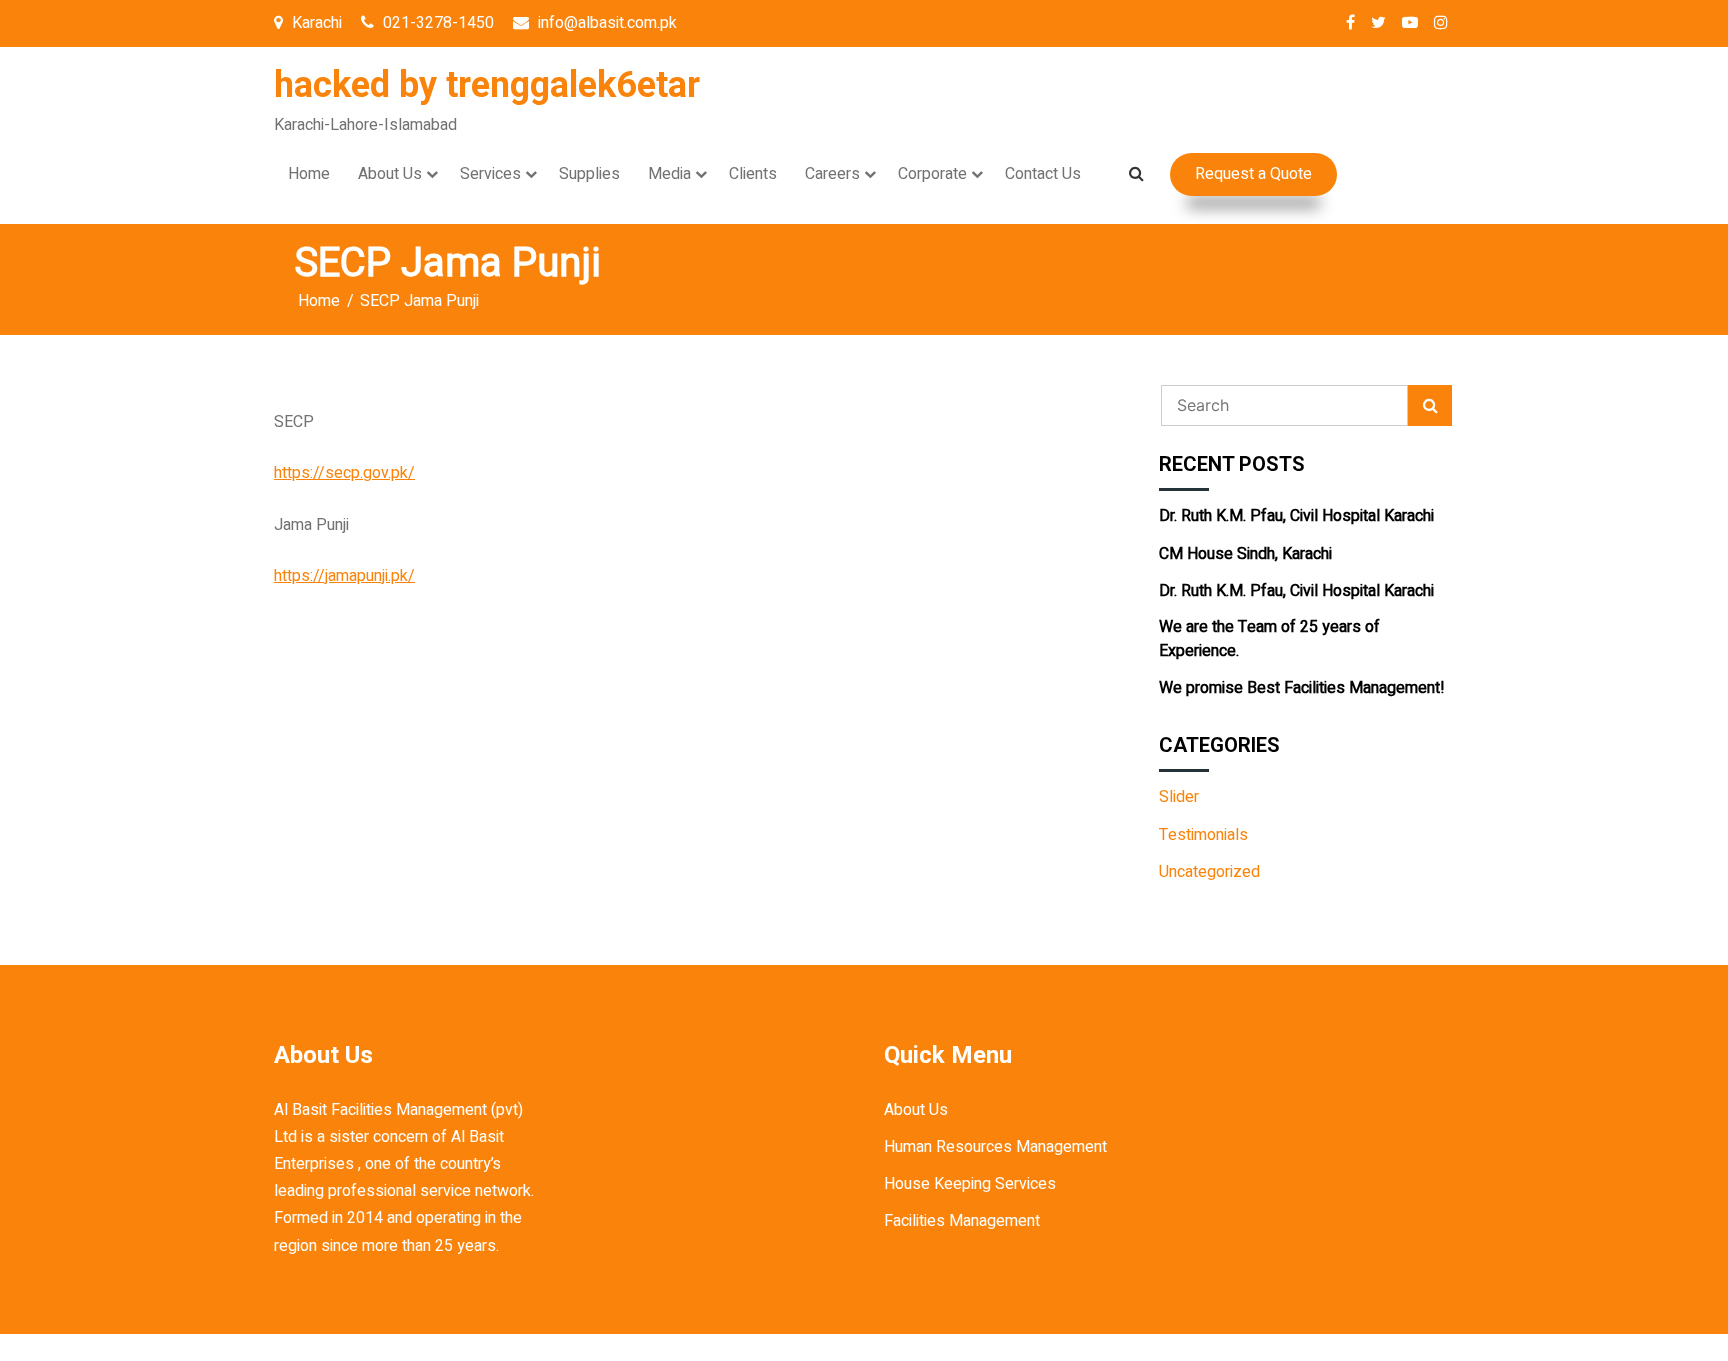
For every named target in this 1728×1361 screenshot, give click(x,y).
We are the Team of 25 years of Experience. (1269, 639)
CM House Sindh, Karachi (1245, 554)
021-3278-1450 (436, 23)
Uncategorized (1209, 872)
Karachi (315, 23)
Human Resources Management (995, 1147)
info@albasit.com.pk (605, 23)
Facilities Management (962, 1221)
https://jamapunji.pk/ (344, 576)
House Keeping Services (970, 1184)
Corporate (932, 174)
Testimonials (1203, 835)
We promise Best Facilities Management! (1302, 688)
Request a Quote (1253, 174)
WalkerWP (1061, 1347)
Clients (753, 174)
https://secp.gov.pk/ (344, 473)
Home (309, 174)
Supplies (589, 174)
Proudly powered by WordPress (744, 1347)
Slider (1179, 797)
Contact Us (1043, 174)
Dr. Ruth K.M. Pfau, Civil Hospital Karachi (1296, 516)
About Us (390, 174)
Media (669, 174)
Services (490, 174)
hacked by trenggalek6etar (487, 85)
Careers (832, 174)
